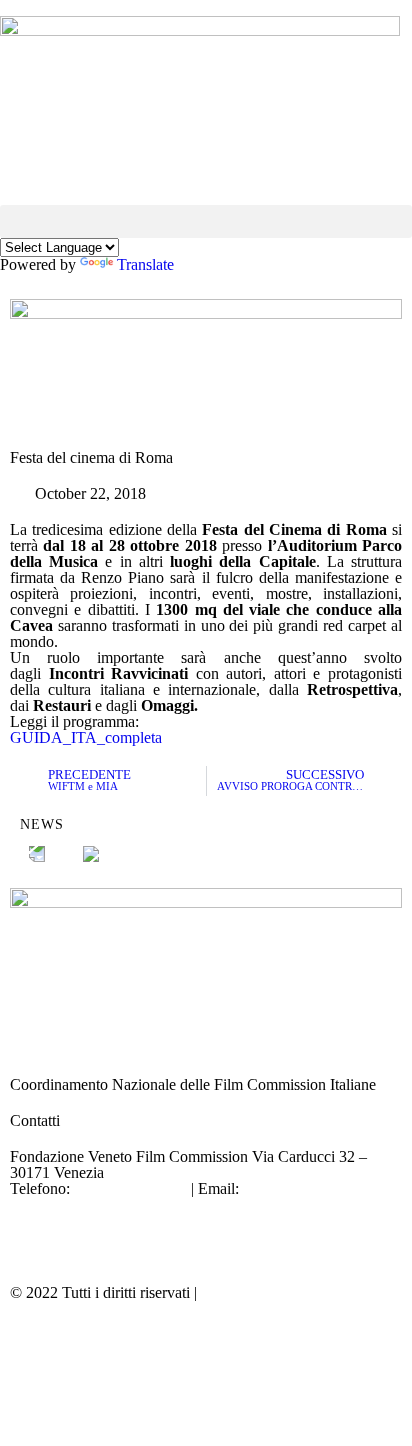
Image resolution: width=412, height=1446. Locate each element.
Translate (145, 264)
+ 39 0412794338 (130, 1188)
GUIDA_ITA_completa (86, 737)
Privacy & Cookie (258, 1292)
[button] (206, 221)
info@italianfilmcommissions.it (108, 1204)
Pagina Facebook (64, 1220)
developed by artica (71, 1328)
